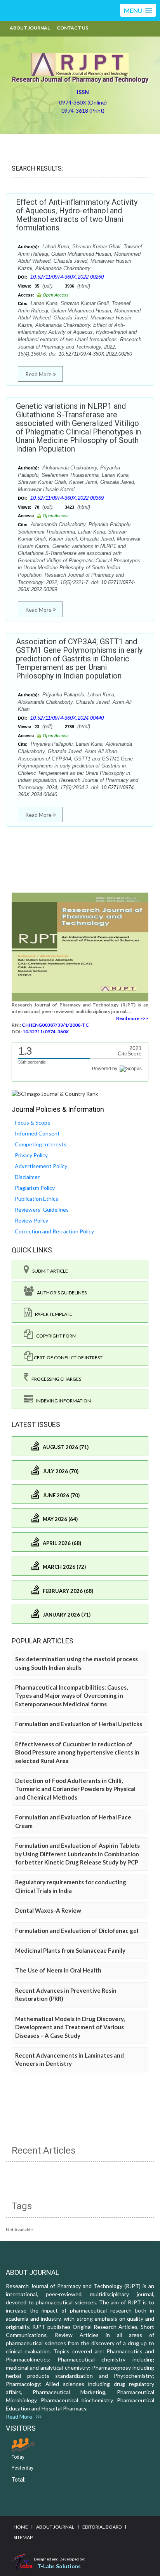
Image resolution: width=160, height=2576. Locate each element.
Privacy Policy (31, 1155)
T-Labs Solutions (59, 2566)
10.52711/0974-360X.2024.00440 (67, 718)
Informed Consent (37, 1133)
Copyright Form (55, 1336)
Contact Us (72, 28)
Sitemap (23, 2537)
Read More (39, 374)
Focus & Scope (33, 1122)
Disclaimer (27, 1177)
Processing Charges (55, 1379)
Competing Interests (41, 1144)
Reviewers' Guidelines (42, 1210)
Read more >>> (132, 1018)
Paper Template (52, 1314)
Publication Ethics (37, 1199)
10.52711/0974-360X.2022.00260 (67, 277)
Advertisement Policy (41, 1166)
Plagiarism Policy (35, 1188)
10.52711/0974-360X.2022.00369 (67, 498)
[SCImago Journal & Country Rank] (55, 1093)
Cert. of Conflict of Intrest (68, 1358)
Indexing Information (62, 1401)
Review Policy (31, 1220)
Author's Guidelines (60, 1293)
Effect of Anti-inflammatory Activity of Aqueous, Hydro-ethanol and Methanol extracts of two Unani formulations (77, 215)
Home (21, 2527)
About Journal (30, 28)
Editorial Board (102, 2527)
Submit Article (49, 1271)
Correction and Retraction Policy (54, 1231)
